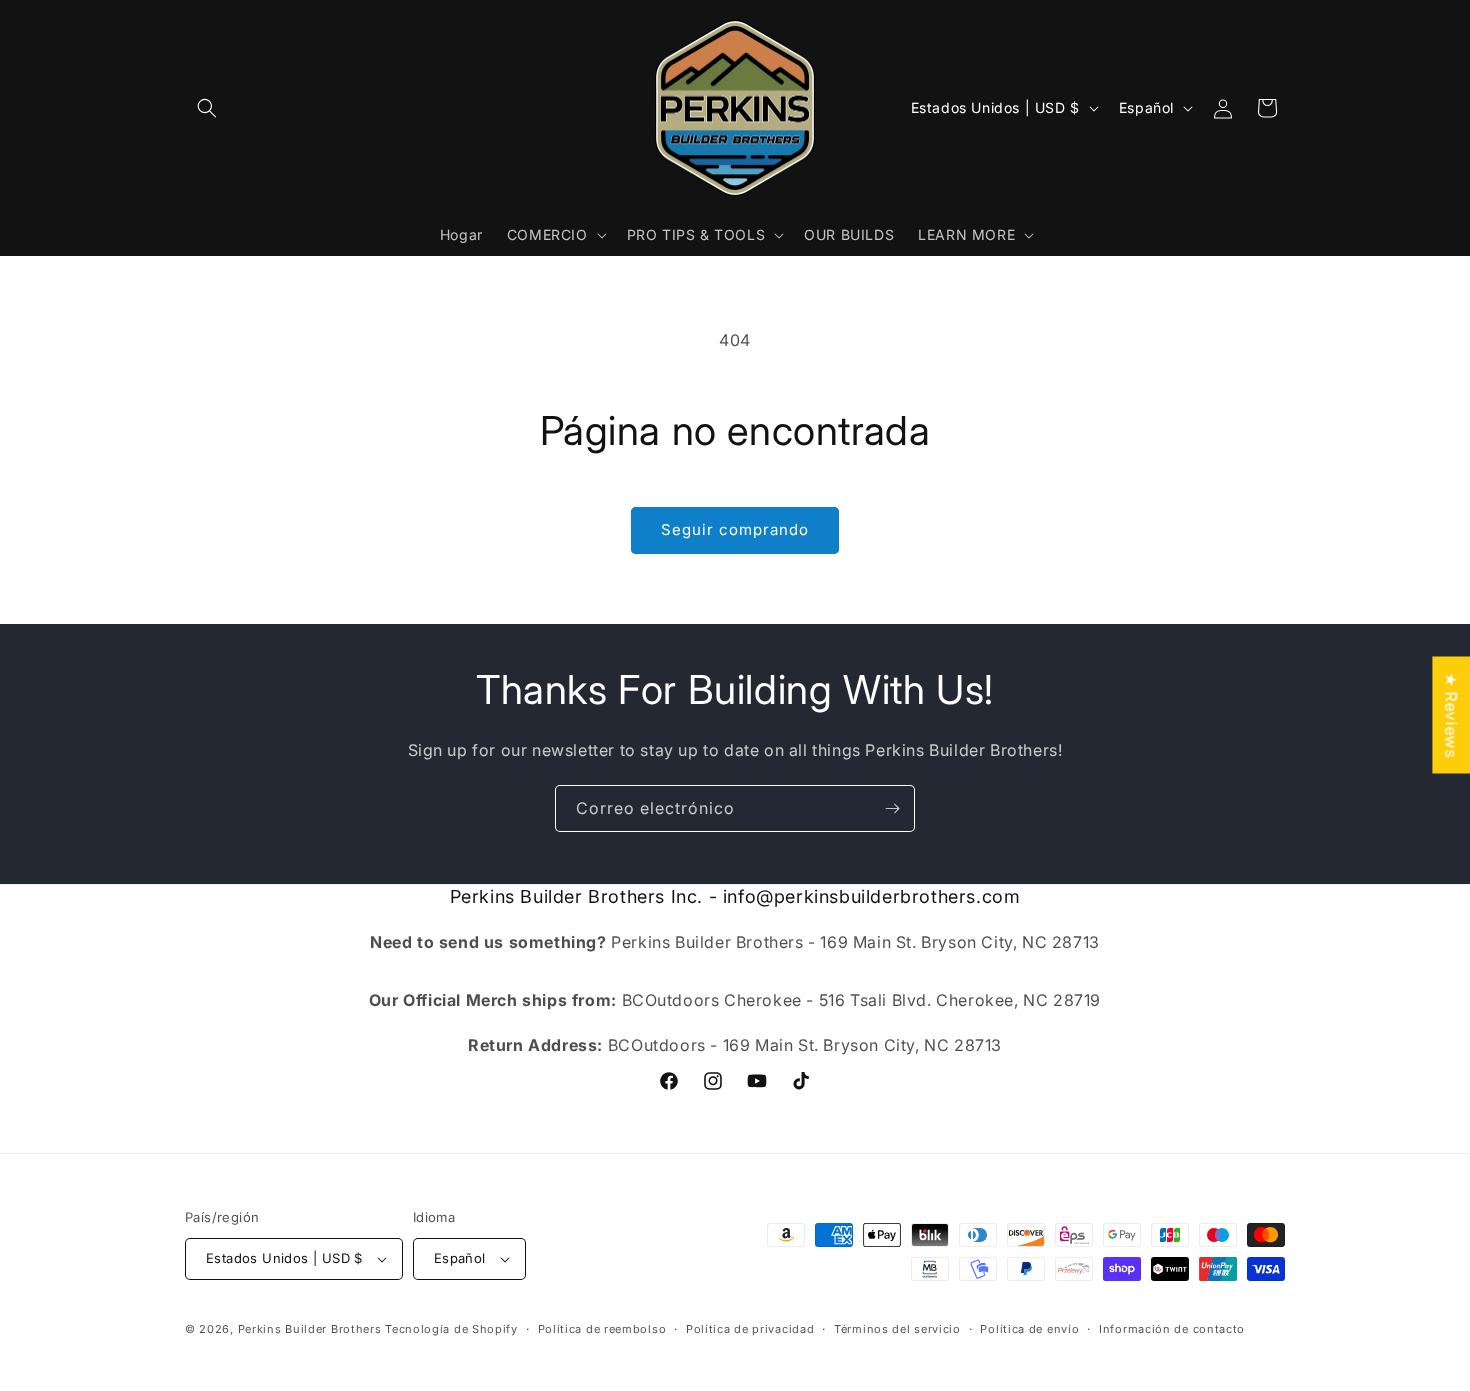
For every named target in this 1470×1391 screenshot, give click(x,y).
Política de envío (1029, 1329)
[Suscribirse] (892, 808)
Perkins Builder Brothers (310, 1329)
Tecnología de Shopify (451, 1329)
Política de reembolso (602, 1329)
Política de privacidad (750, 1329)
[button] (207, 108)
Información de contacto (1172, 1329)
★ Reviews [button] (1451, 714)
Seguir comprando (735, 529)
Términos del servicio (897, 1329)
